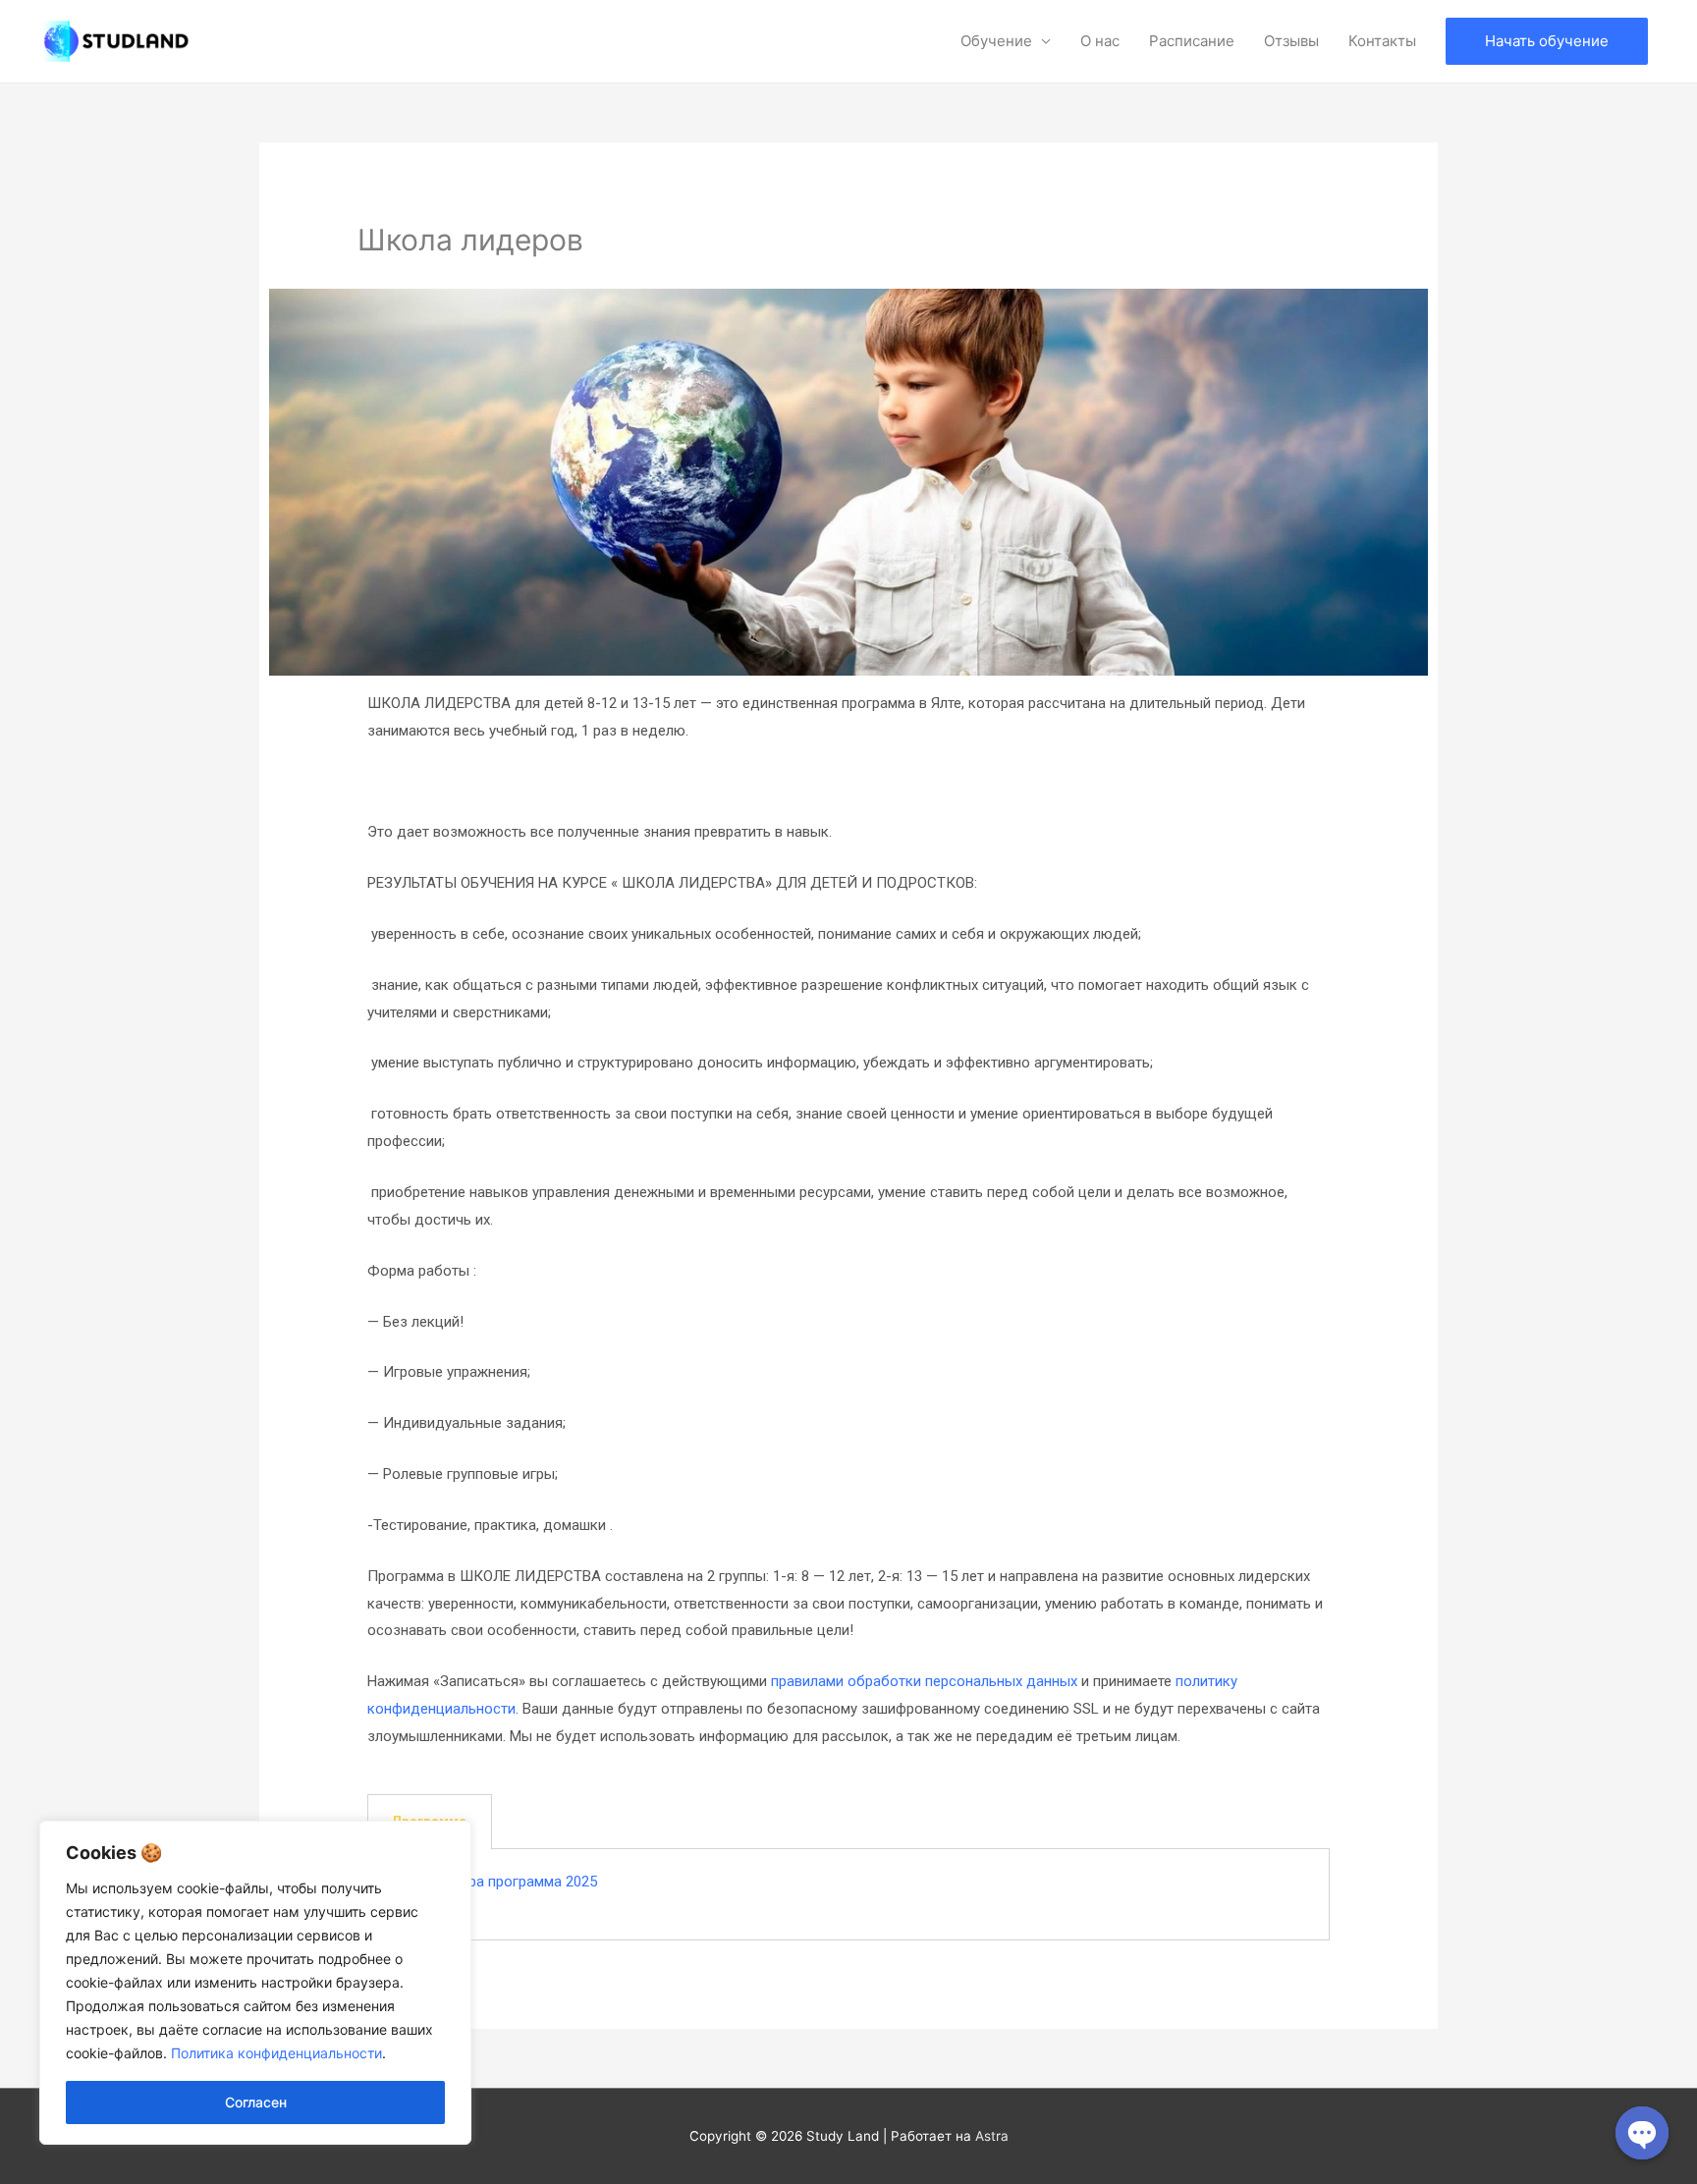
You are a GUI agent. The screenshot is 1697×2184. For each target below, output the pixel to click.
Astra (992, 2136)
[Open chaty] (1642, 2133)
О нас (1100, 41)
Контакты (1382, 41)
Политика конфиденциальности (276, 2053)
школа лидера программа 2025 (493, 1882)
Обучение (996, 41)
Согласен (256, 2102)
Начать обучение (1547, 41)
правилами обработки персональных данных (924, 1681)
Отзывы (1291, 41)
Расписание (1192, 41)
